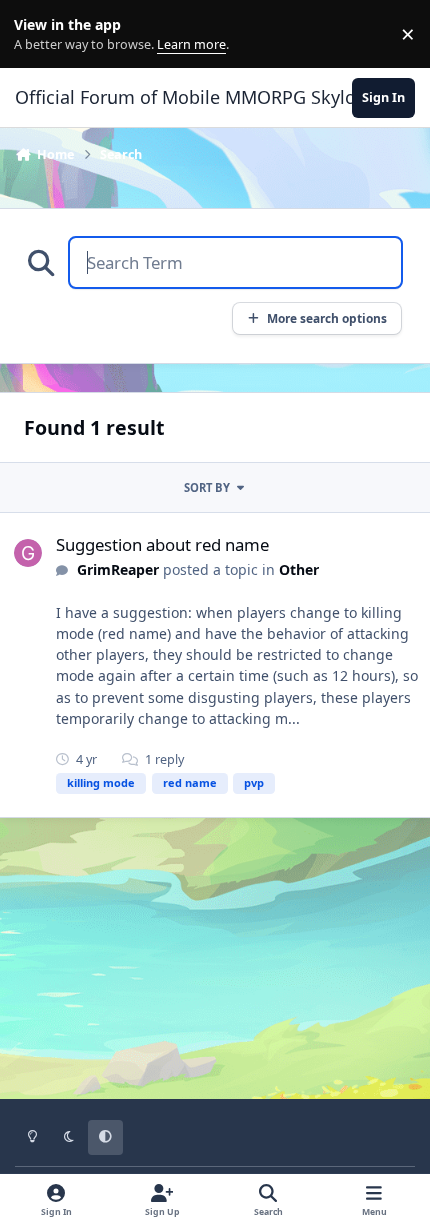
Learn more (38, 34)
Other (299, 569)
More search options (327, 318)
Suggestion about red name (162, 544)
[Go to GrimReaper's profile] (28, 553)
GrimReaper (118, 569)
